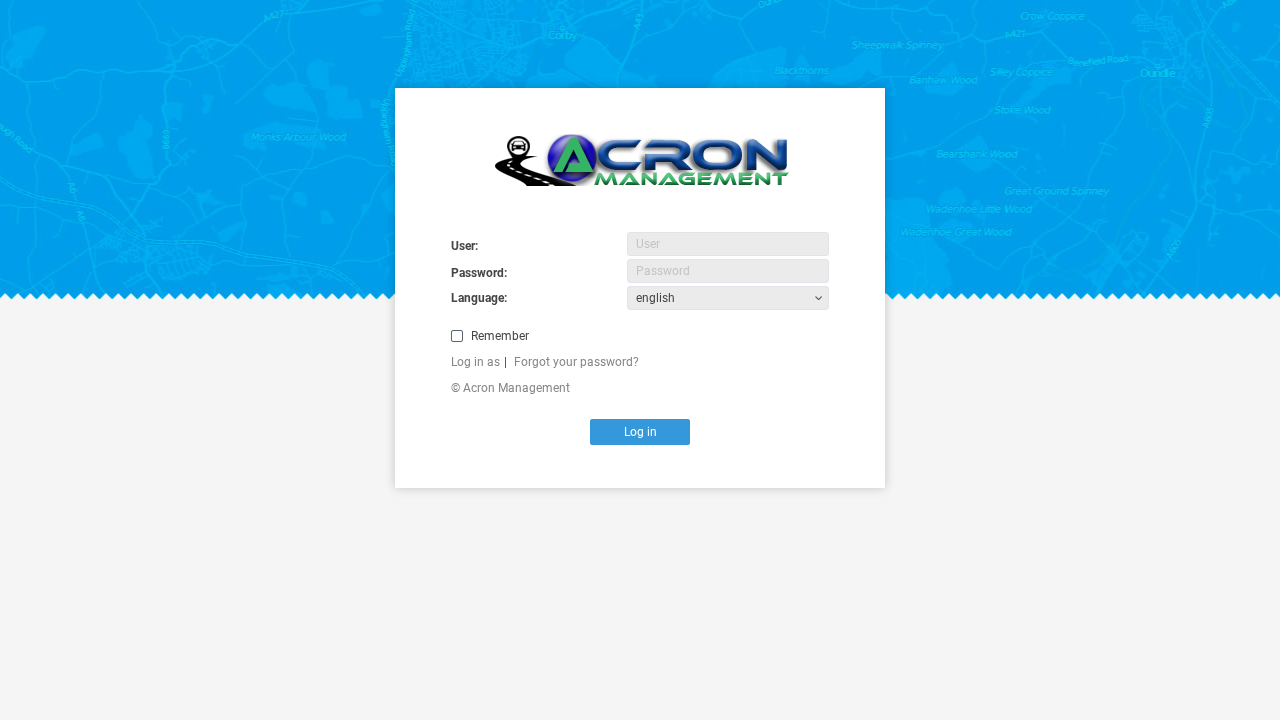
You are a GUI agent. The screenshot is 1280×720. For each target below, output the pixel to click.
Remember (500, 336)
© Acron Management (510, 388)
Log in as (475, 362)
